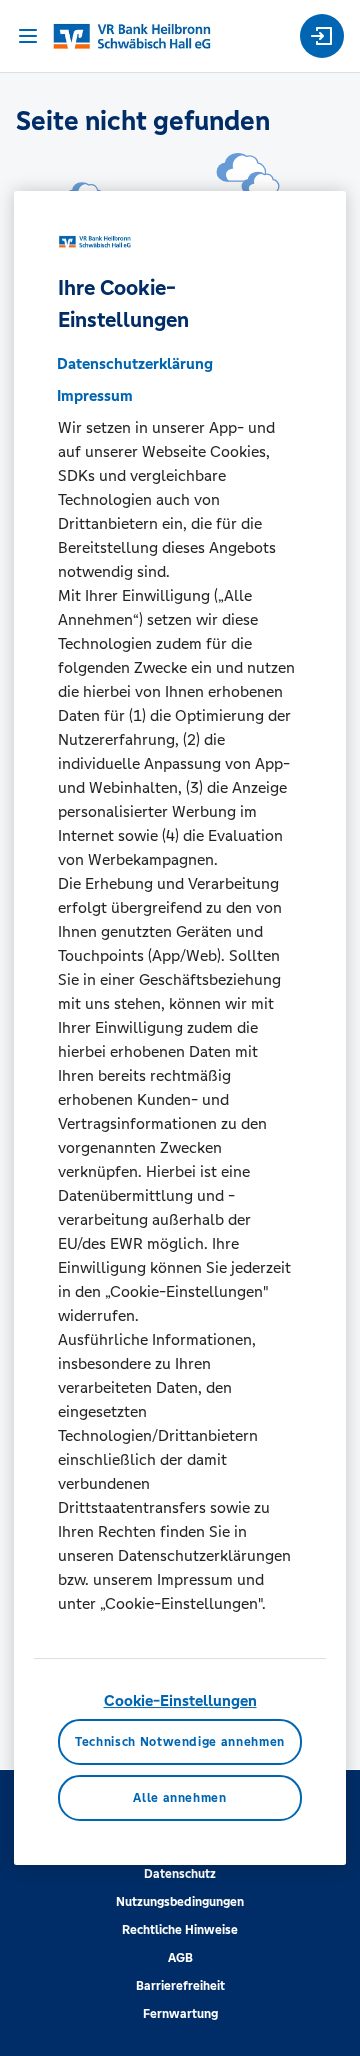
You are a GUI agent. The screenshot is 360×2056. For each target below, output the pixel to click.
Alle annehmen (179, 1798)
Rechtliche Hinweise (180, 1930)
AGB (180, 1958)
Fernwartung (180, 2014)
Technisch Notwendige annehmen (180, 1742)
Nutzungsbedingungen (180, 1902)
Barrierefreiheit (180, 1986)
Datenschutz (180, 1874)
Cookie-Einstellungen (180, 1700)
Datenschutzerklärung (135, 363)
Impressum (95, 395)
